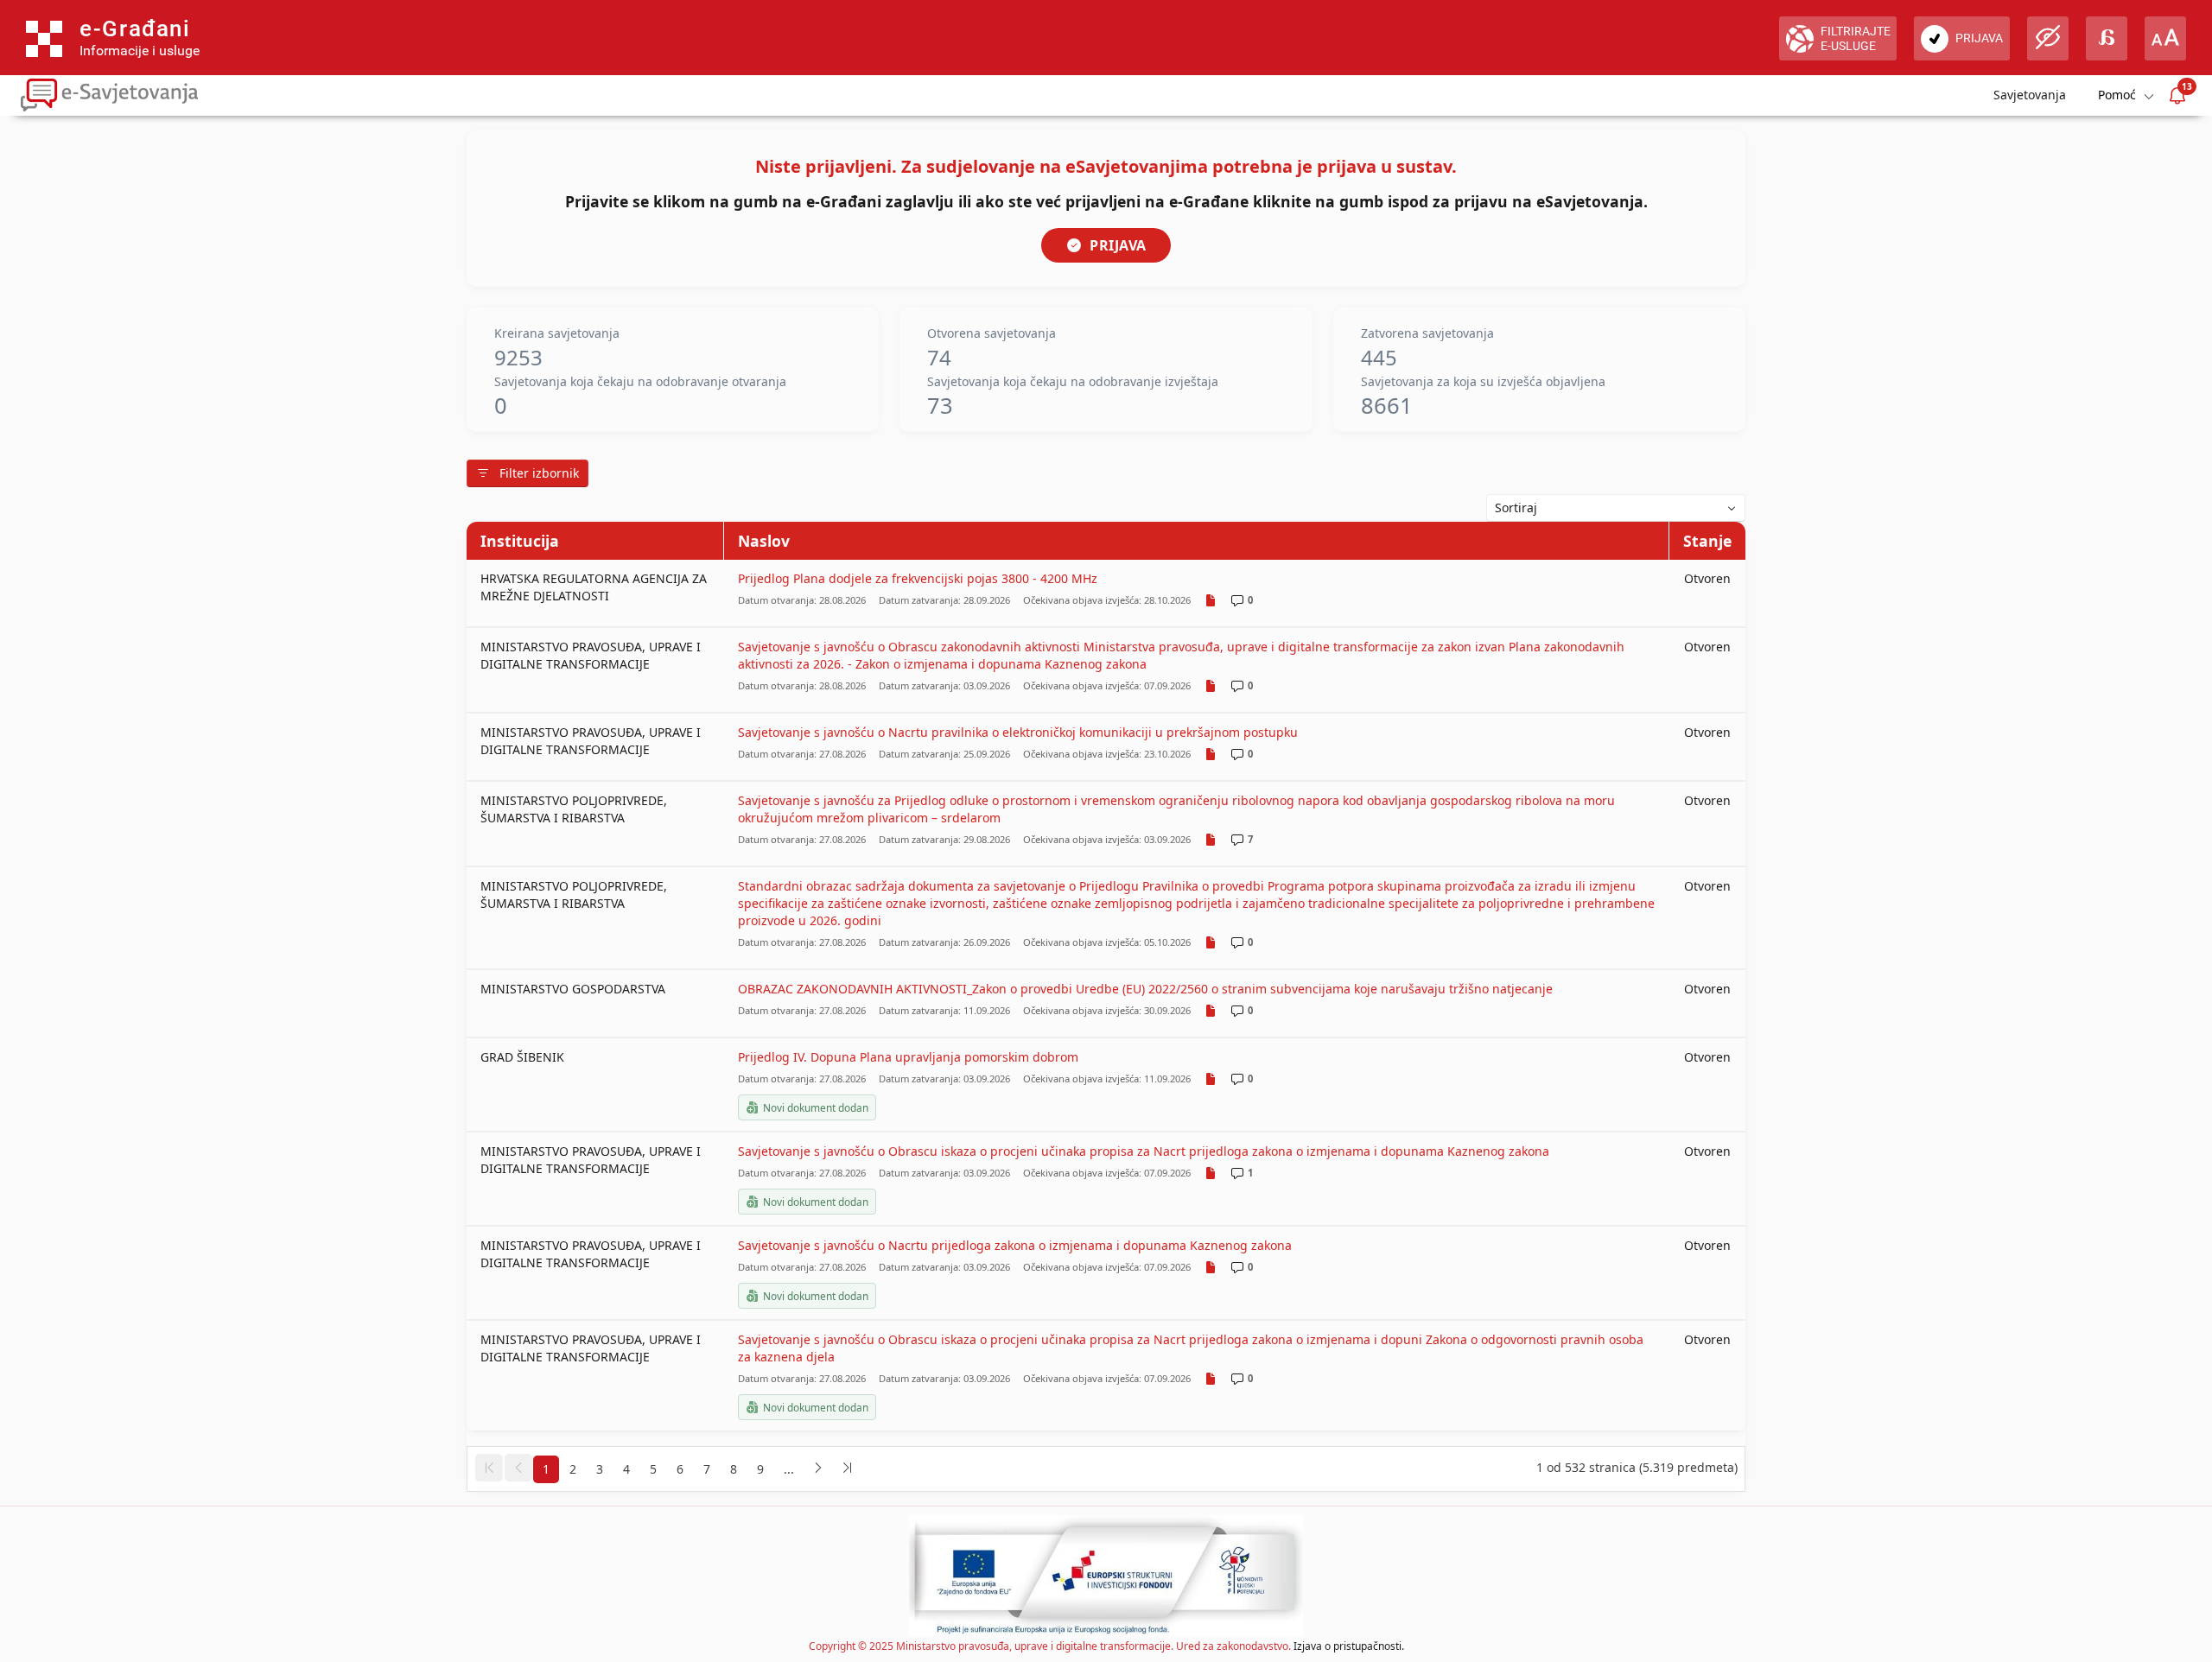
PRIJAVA (1118, 245)
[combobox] (1616, 508)
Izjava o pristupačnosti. (1349, 1646)
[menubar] (2125, 95)
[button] (489, 1468)
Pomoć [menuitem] (2117, 95)
